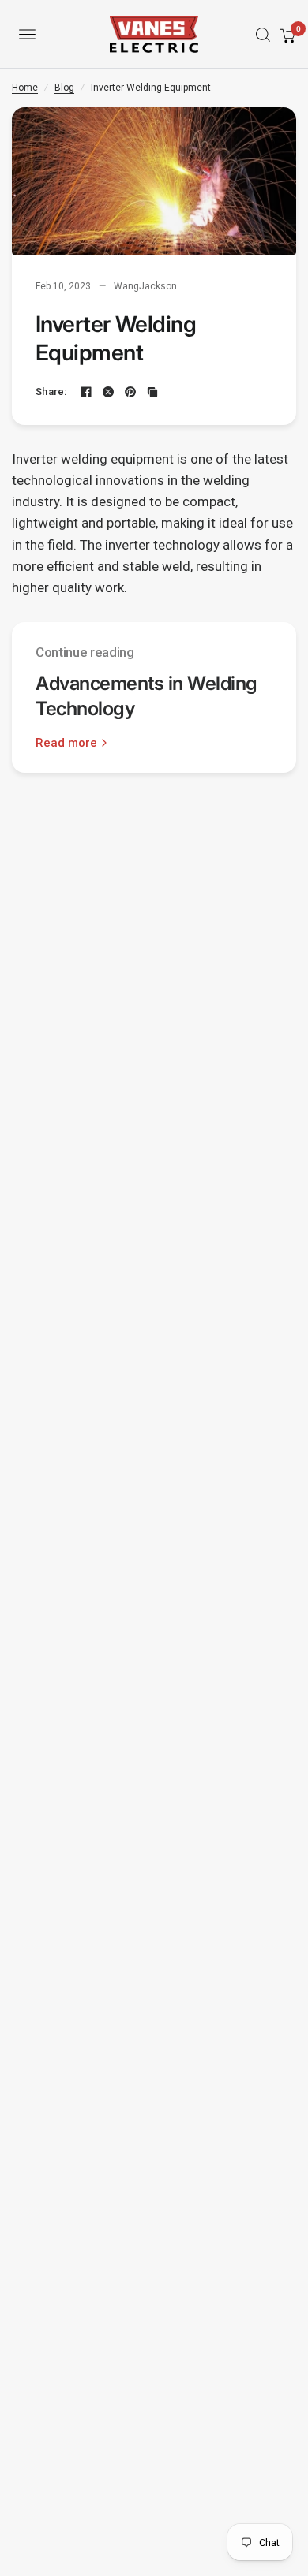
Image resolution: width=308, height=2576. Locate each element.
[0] (285, 34)
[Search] (257, 35)
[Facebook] (86, 392)
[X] (108, 392)
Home (25, 88)
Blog (64, 88)
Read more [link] (66, 743)
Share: (51, 391)
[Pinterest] (130, 392)
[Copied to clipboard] (152, 392)
